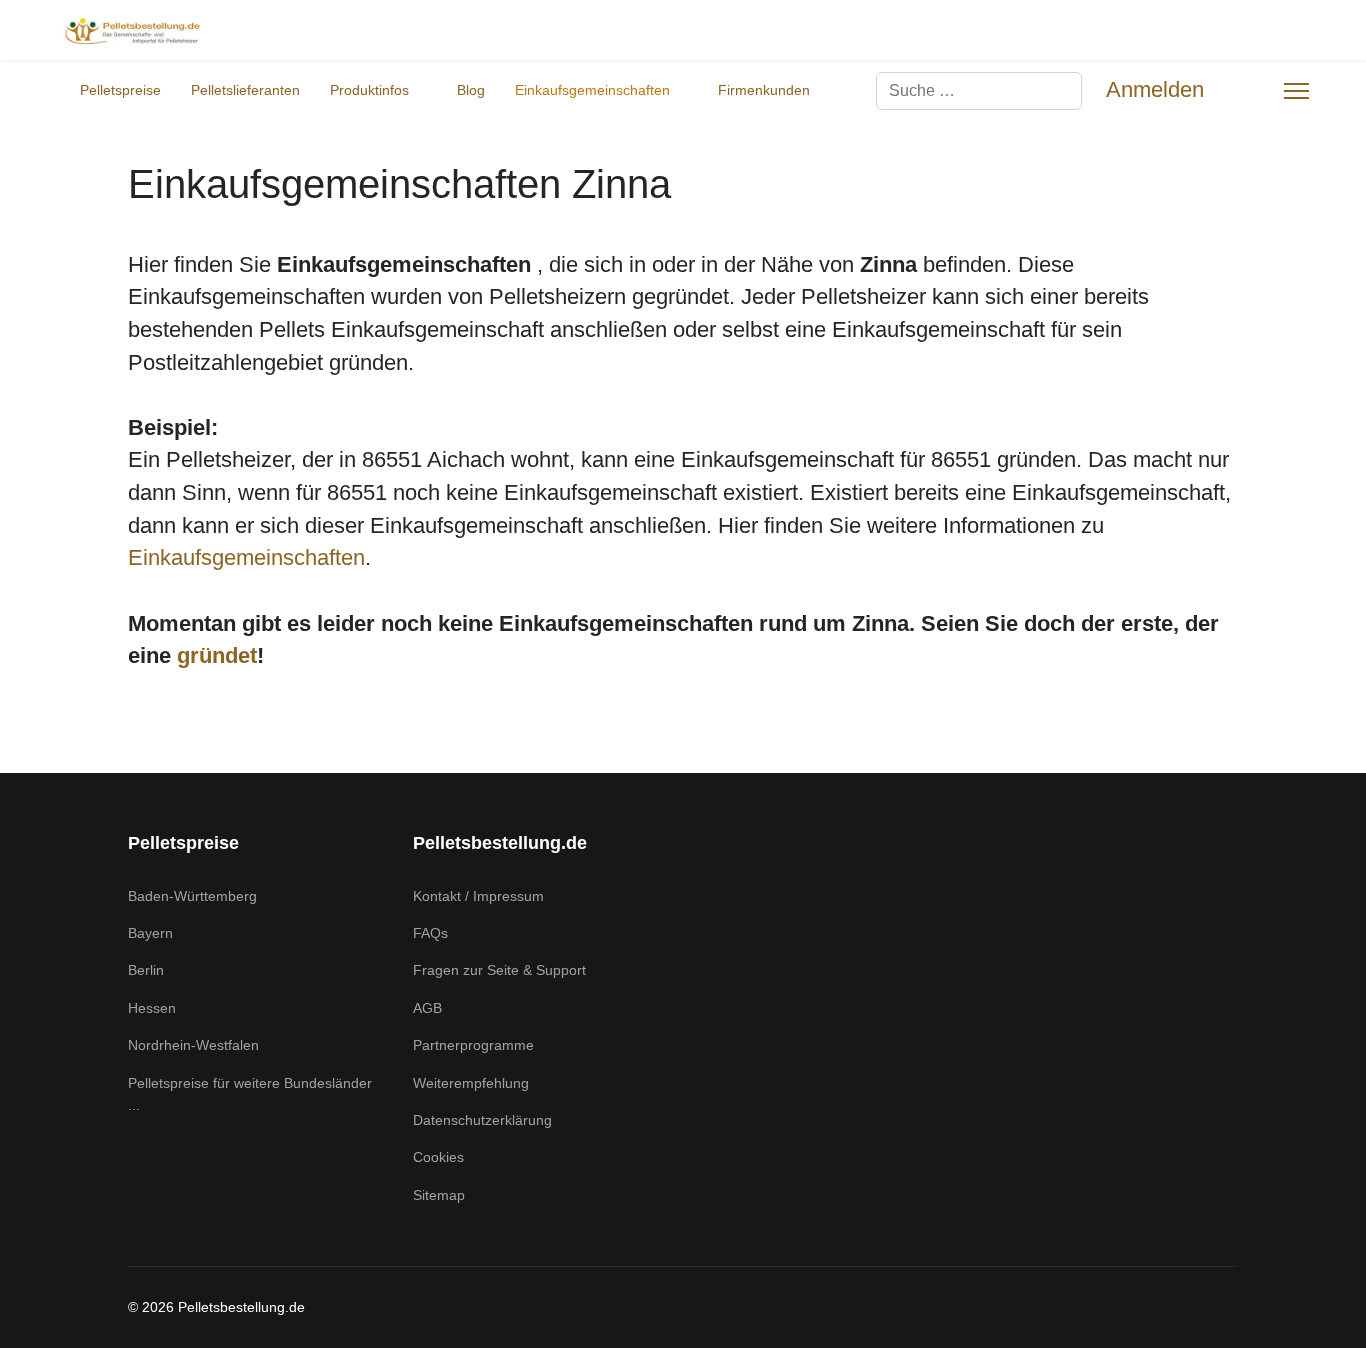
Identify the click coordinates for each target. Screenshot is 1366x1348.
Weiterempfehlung (471, 1083)
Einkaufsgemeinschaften (592, 90)
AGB (427, 1008)
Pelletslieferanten (245, 90)
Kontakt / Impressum (478, 896)
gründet (217, 655)
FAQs (430, 933)
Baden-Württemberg (192, 896)
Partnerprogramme (473, 1045)
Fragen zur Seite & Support (499, 970)
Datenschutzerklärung (482, 1120)
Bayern (150, 933)
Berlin (146, 970)
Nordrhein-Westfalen (193, 1045)
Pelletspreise (120, 90)
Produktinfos (369, 90)
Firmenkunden (764, 90)
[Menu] (1296, 91)
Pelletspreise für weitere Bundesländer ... (250, 1094)
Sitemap (439, 1195)
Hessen (152, 1008)
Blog (471, 90)
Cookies (438, 1157)
